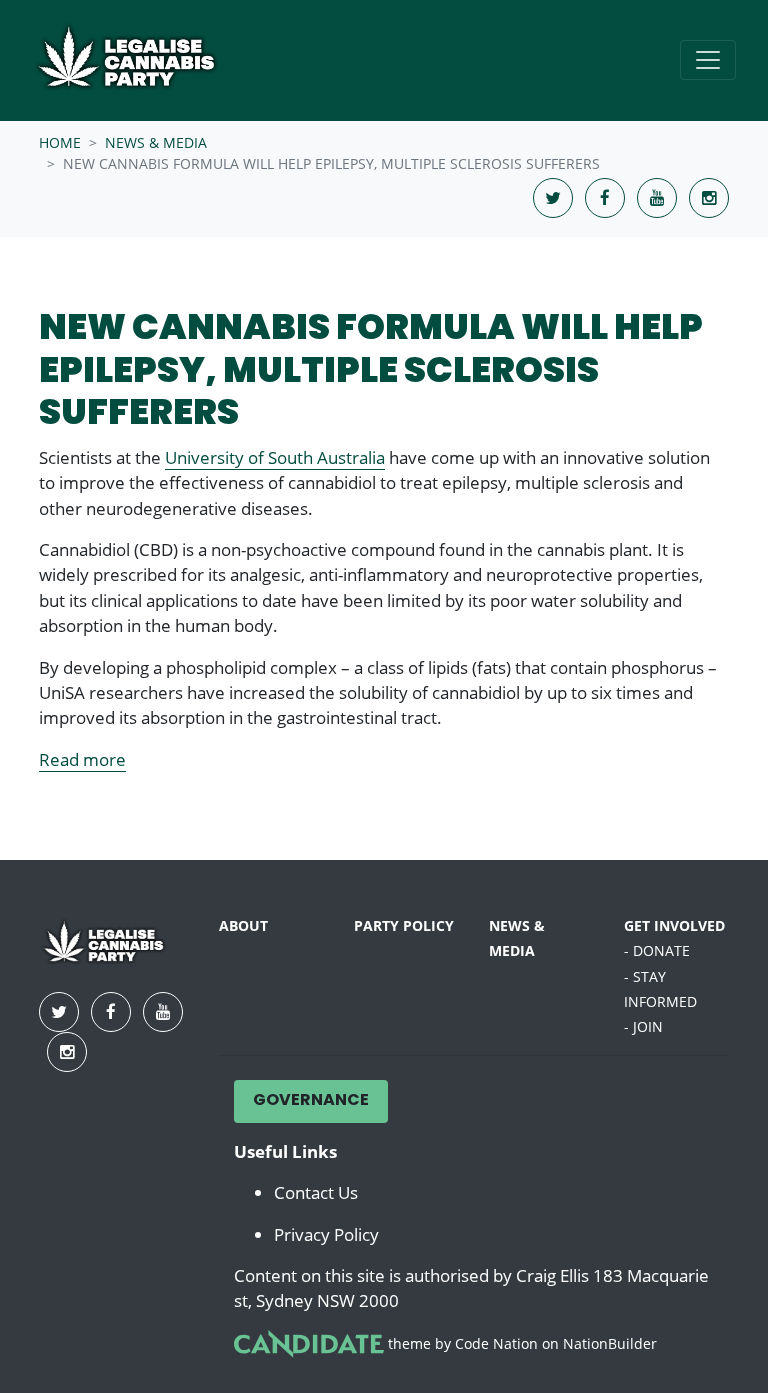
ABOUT (243, 926)
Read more (82, 759)
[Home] (142, 60)
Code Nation (496, 1344)
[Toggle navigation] (708, 60)
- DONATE (657, 951)
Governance (311, 1101)
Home (60, 142)
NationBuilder (610, 1344)
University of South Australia (275, 457)
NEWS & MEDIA (156, 142)
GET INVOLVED (674, 926)
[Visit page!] (555, 197)
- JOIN (643, 1027)
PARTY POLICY (404, 926)
